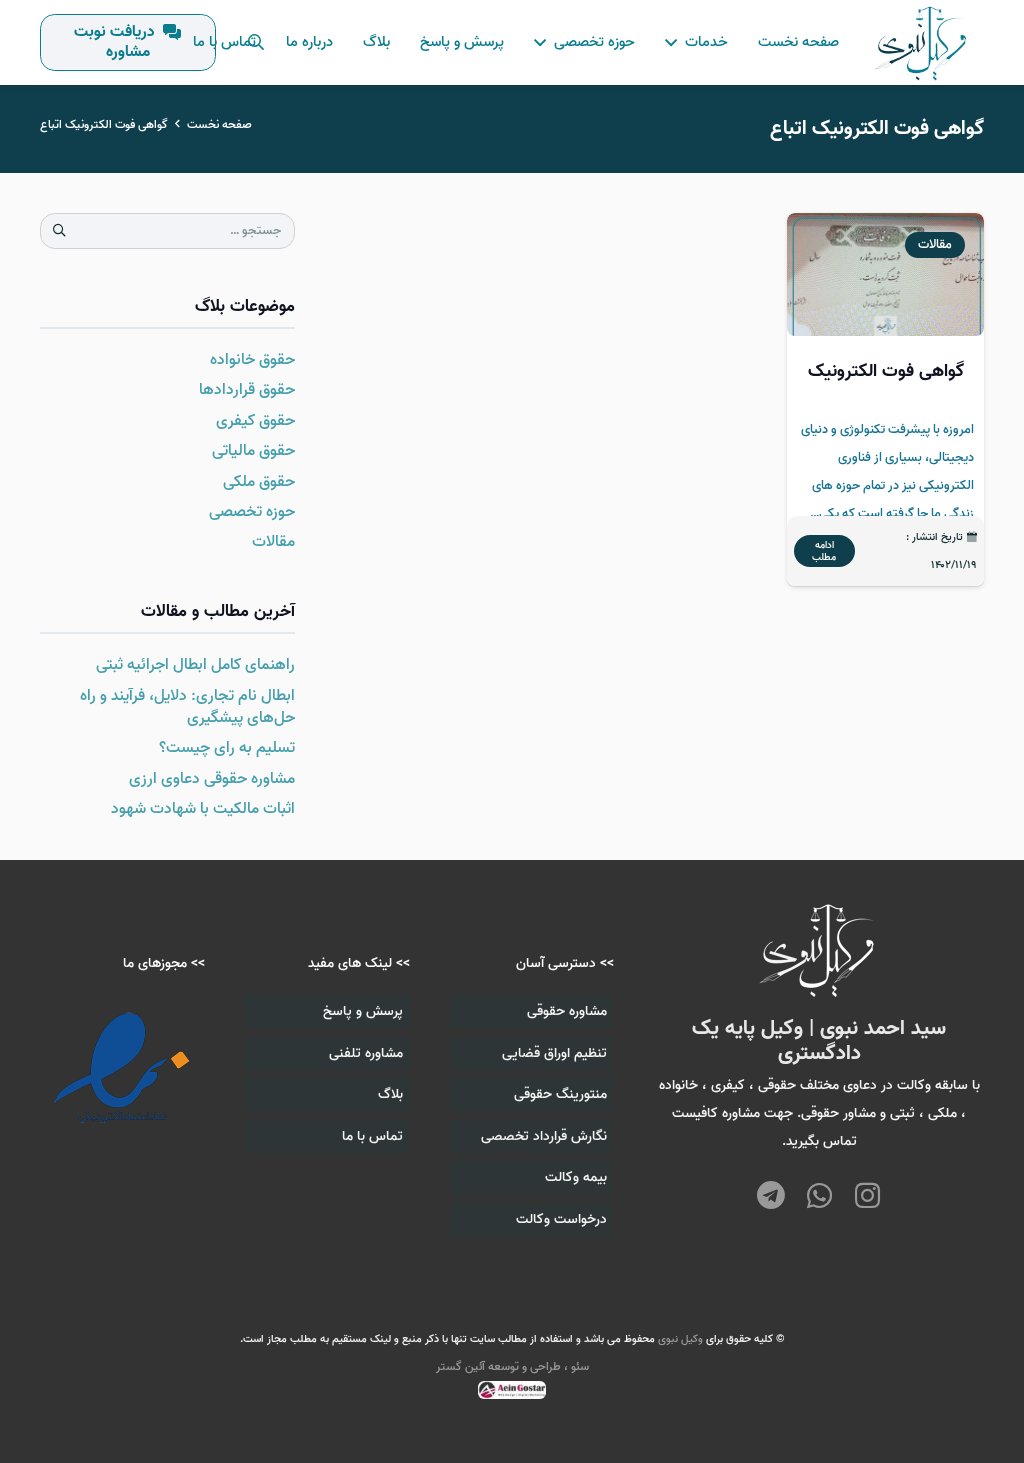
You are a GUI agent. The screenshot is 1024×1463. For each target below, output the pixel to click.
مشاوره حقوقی (567, 1011)
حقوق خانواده (252, 360)
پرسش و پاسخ (363, 1011)
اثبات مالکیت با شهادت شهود (203, 809)
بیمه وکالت (576, 1177)
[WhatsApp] (819, 1197)
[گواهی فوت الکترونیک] (885, 399)
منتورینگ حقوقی (560, 1094)
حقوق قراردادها (247, 390)
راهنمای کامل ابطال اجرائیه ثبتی (195, 665)
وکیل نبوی (680, 1339)
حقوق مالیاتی (253, 451)
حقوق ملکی (259, 482)
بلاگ (390, 1094)
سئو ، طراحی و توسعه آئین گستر (512, 1366)
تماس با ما (372, 1136)
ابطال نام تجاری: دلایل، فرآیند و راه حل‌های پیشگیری (187, 707)
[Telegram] (770, 1197)
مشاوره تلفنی (366, 1053)
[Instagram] (867, 1195)
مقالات (273, 542)
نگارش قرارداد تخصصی (544, 1136)
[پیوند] (922, 43)
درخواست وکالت (561, 1219)
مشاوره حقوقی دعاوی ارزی (212, 779)
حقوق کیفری (255, 421)
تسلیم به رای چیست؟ (227, 748)
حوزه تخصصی (252, 512)
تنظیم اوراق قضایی (554, 1053)
